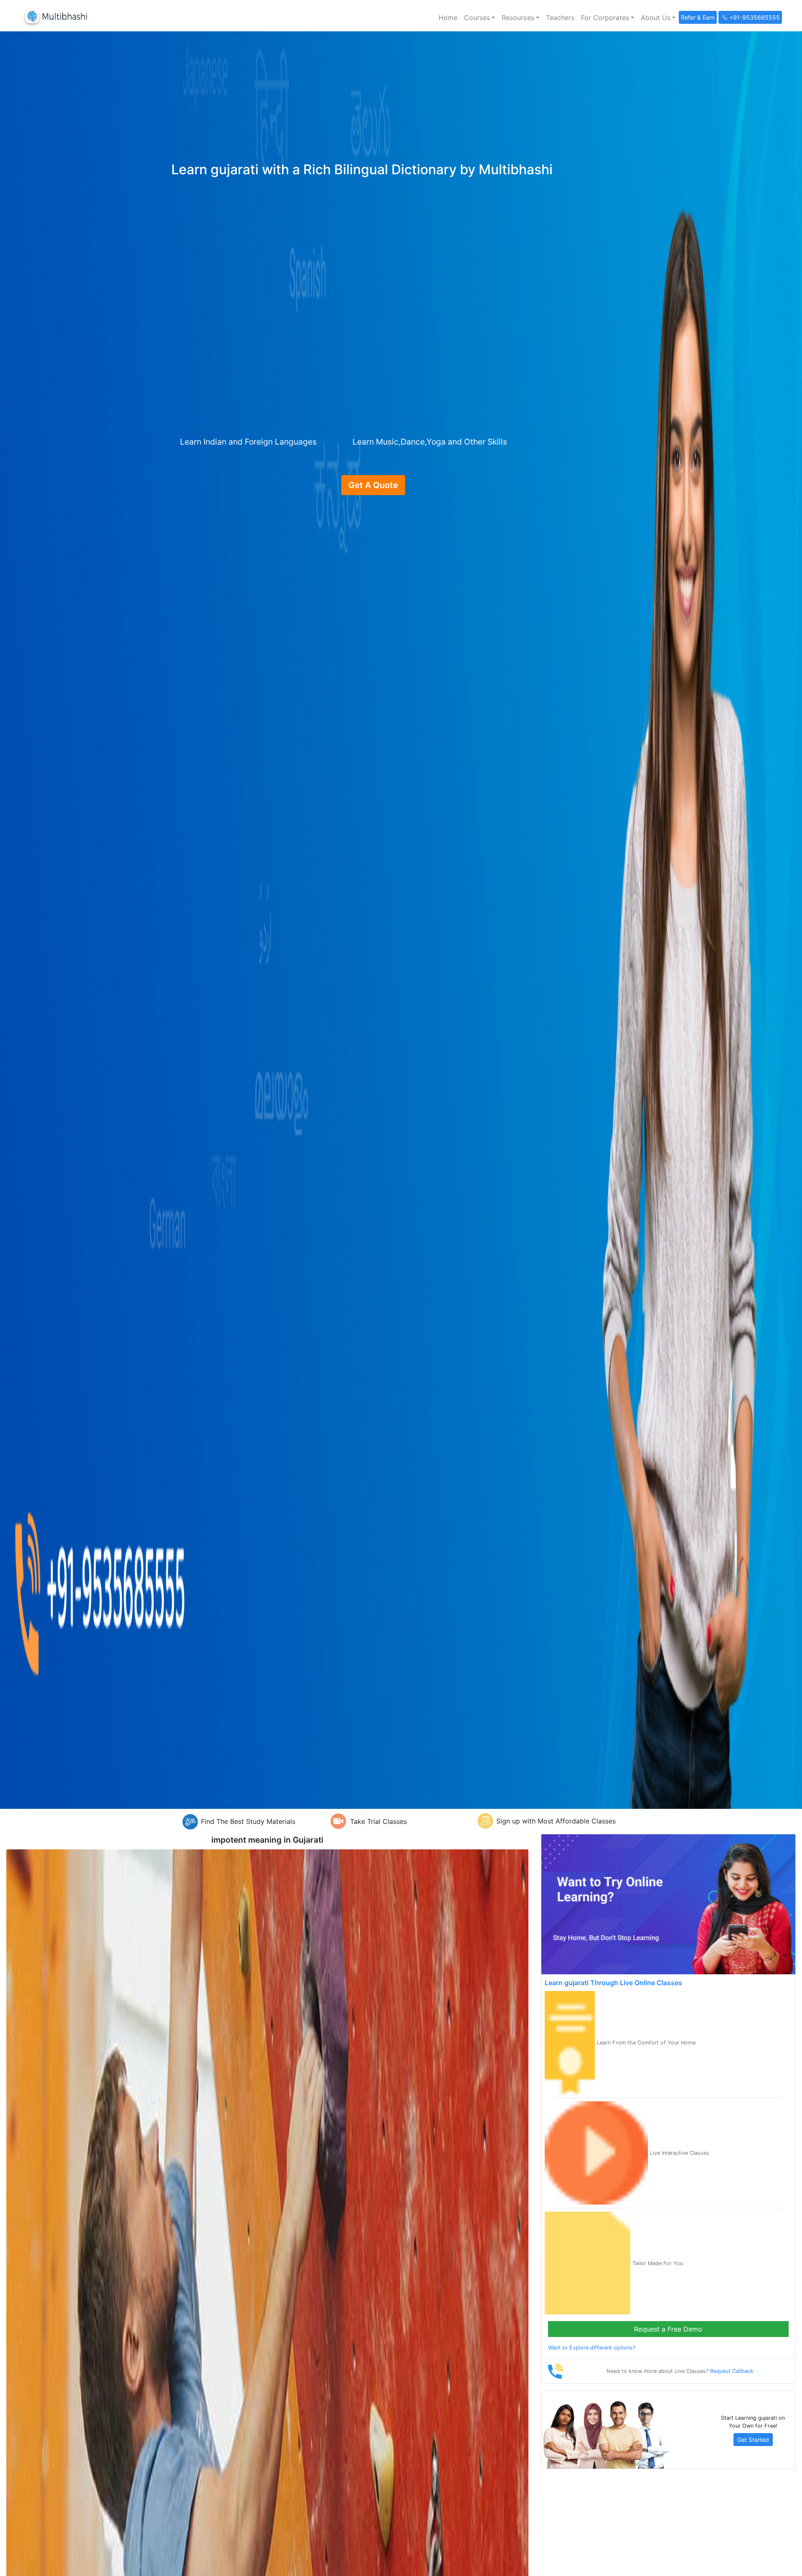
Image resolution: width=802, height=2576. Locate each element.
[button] (480, 18)
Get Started (753, 2440)
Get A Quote (373, 485)
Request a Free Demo (668, 2329)
